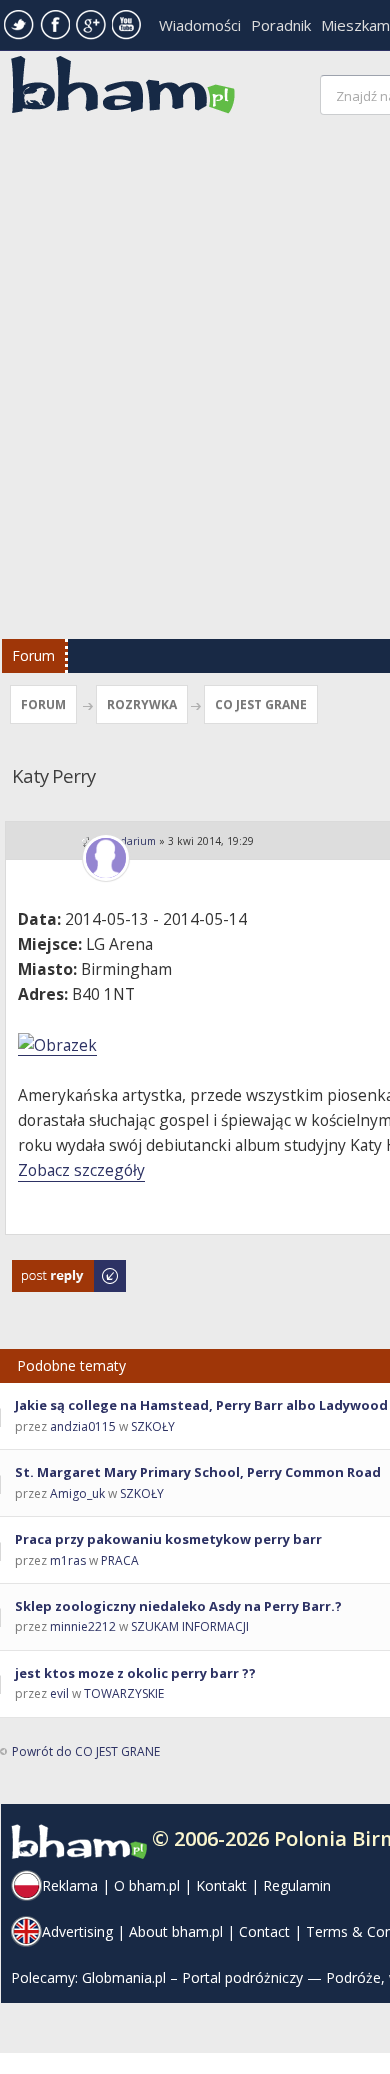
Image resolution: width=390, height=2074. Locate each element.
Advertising (77, 1931)
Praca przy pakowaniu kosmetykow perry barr (168, 1539)
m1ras (68, 1560)
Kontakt (221, 1885)
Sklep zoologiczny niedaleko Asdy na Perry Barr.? (178, 1606)
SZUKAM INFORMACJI (190, 1626)
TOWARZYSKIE (124, 1693)
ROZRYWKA (142, 704)
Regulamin (297, 1885)
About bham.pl (176, 1931)
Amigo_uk (77, 1493)
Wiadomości (200, 25)
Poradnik (281, 25)
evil (59, 1693)
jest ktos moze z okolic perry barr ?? (135, 1673)
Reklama (70, 1885)
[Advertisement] (195, 382)
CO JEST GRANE (261, 704)
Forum (33, 655)
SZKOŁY (153, 1426)
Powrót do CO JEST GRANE (86, 1751)
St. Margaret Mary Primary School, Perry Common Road (198, 1472)
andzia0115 (83, 1426)
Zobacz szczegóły (81, 1170)
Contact (264, 1931)
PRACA (120, 1560)
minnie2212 (83, 1626)
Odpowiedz (45, 1269)
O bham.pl (147, 1885)
